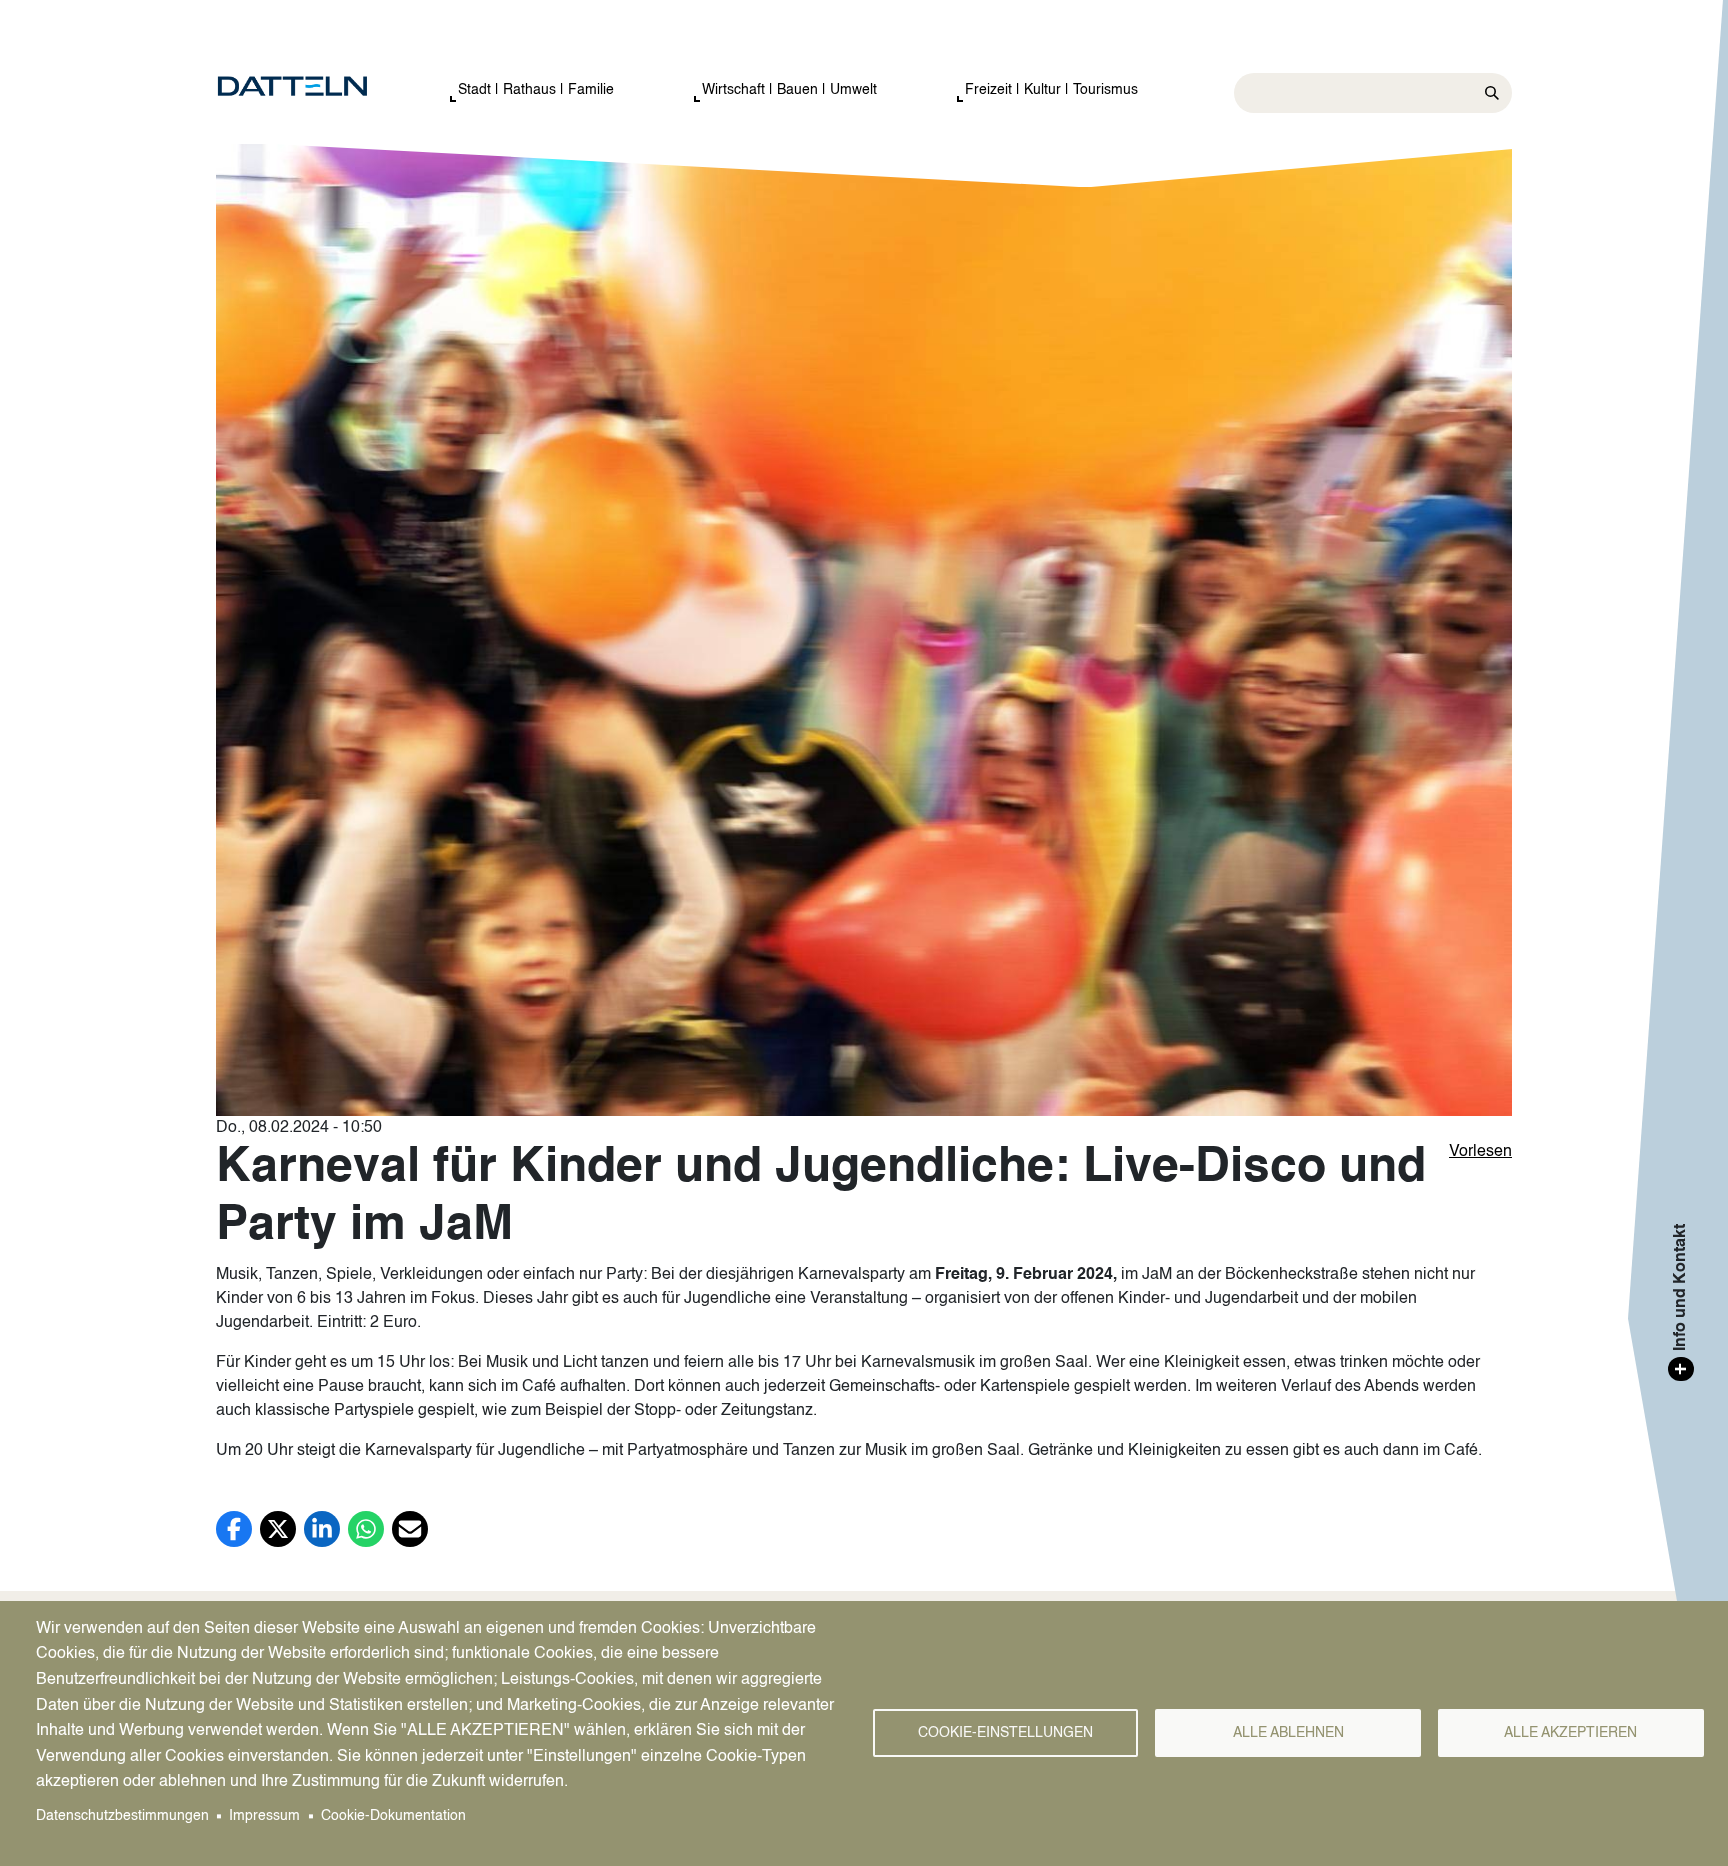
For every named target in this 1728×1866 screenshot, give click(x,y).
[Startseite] (312, 87)
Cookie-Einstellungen (1005, 1733)
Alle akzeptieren (1570, 1733)
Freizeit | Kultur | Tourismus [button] (1051, 90)
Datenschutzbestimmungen (122, 1816)
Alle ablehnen (1288, 1733)
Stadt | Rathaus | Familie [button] (536, 90)
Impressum (264, 1816)
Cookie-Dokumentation (393, 1816)
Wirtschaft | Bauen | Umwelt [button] (789, 90)
